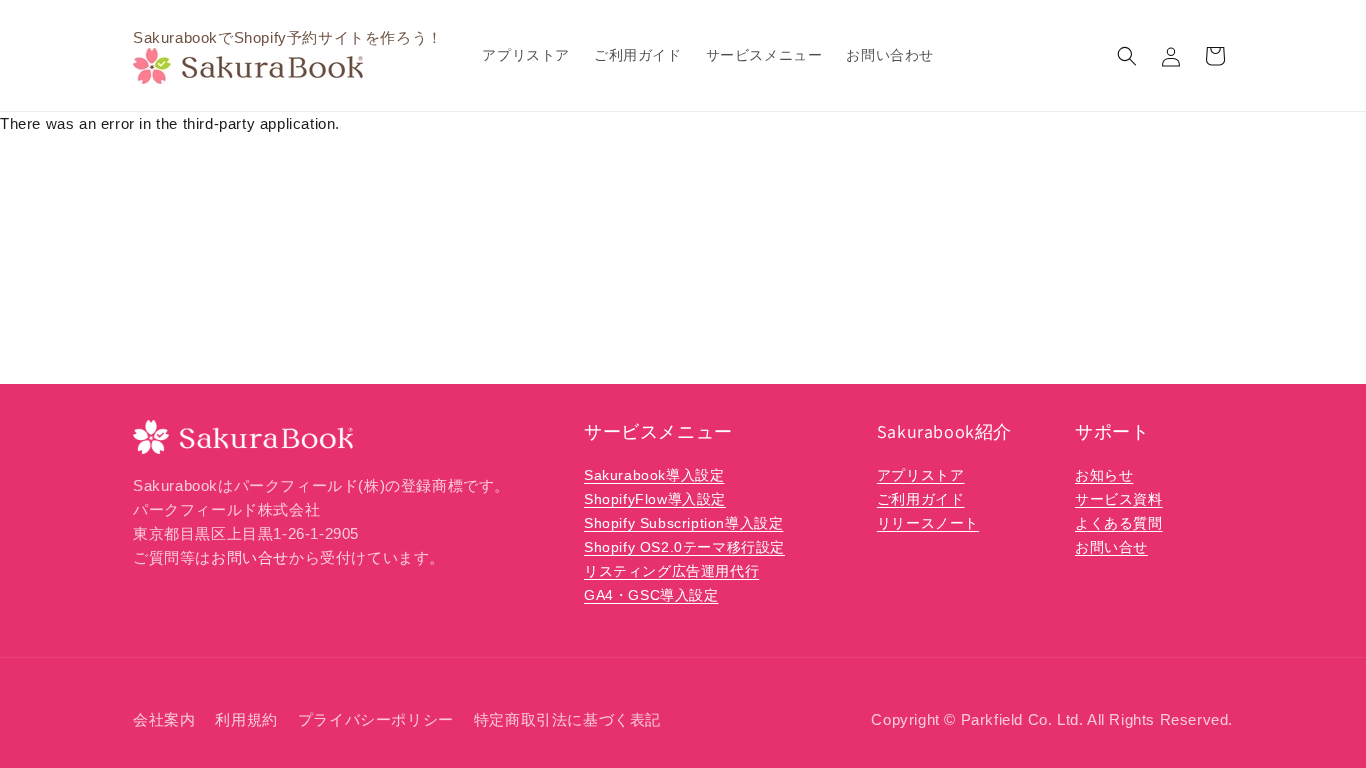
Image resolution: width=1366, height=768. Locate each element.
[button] (1127, 56)
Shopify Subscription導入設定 (683, 523)
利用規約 (246, 719)
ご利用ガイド (921, 499)
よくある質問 (1119, 523)
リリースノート (928, 523)
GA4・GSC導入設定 (651, 595)
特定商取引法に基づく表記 (567, 719)
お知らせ (1104, 475)
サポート (1112, 431)
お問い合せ (250, 557)
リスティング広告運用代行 (671, 571)
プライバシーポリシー (376, 719)
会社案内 (164, 719)
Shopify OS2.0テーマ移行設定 (684, 547)
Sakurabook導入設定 (654, 475)
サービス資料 (1119, 499)
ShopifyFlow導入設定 (655, 499)
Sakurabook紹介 (944, 431)
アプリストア (921, 475)
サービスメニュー (658, 431)
